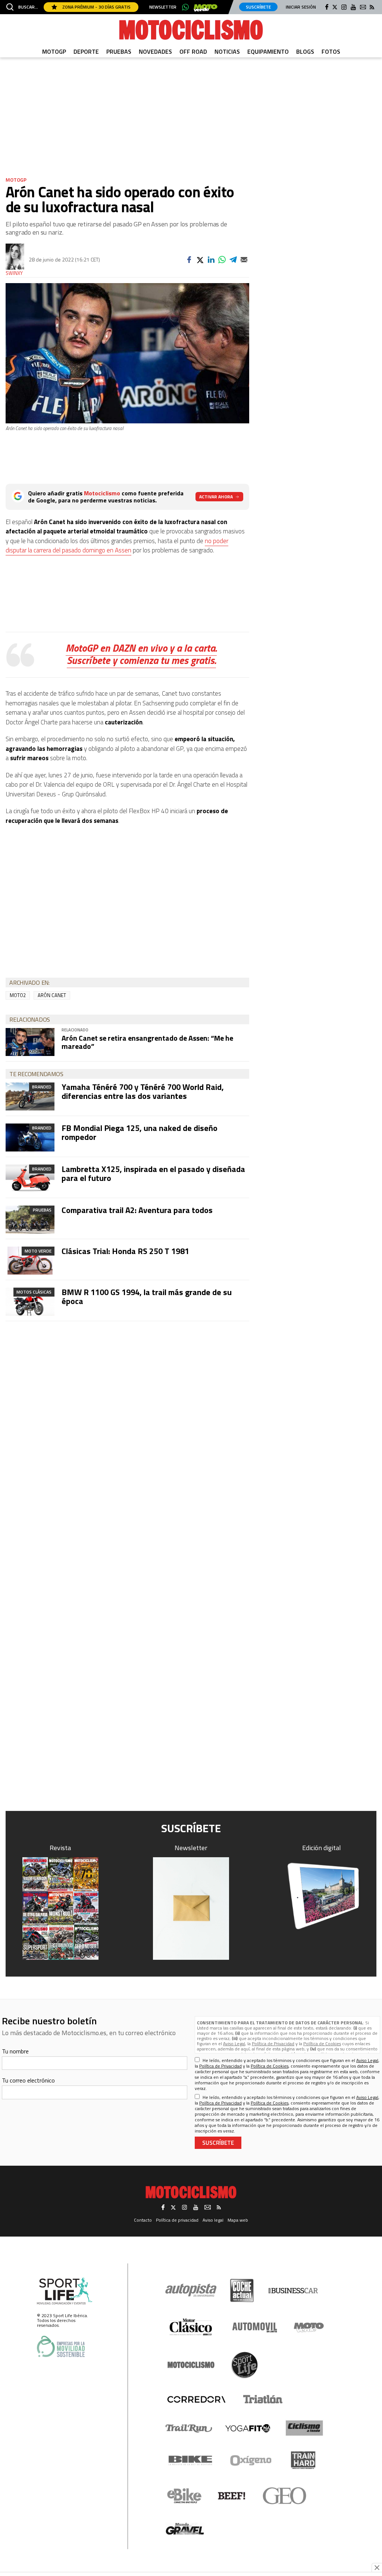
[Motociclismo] (191, 30)
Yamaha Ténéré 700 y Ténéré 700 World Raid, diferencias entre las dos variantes (143, 1091)
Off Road (193, 51)
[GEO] (285, 2496)
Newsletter (163, 7)
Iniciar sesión (301, 7)
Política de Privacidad (273, 2044)
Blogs (305, 51)
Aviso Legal (234, 2044)
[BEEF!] (232, 2496)
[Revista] (60, 1909)
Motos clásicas (34, 1292)
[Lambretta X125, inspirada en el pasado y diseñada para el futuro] (30, 1179)
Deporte (86, 51)
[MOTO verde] (206, 8)
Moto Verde (38, 1251)
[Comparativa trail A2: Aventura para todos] (30, 1220)
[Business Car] (293, 2291)
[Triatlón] (262, 2399)
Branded (42, 1087)
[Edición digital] (322, 1896)
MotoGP (54, 51)
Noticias (227, 51)
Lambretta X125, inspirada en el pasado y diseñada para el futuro (153, 1173)
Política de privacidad (177, 2220)
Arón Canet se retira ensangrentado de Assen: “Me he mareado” (147, 1042)
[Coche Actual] (242, 2290)
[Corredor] (196, 2399)
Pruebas (119, 51)
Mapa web (238, 2220)
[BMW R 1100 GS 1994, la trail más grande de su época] (30, 1302)
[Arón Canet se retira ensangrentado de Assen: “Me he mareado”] (30, 1042)
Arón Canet (52, 995)
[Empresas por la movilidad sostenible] (61, 2346)
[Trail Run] (189, 2428)
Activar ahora (216, 497)
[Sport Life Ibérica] (65, 2291)
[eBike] (184, 2496)
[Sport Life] (244, 2365)
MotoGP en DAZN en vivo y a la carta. (141, 648)
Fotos (331, 51)
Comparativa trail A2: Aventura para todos (137, 1210)
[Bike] (190, 2460)
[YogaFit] (248, 2428)
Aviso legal (213, 2220)
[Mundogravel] (185, 2529)
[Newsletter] (191, 1909)
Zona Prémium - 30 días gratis (96, 7)
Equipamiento (268, 51)
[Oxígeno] (252, 2460)
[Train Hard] (303, 2460)
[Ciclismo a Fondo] (304, 2428)
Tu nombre (15, 2051)
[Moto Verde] (309, 2327)
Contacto (143, 2220)
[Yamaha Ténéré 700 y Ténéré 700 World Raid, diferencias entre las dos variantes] (30, 1096)
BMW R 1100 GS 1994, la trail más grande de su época (147, 1297)
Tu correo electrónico (28, 2080)
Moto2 (18, 995)
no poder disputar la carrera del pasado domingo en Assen (117, 546)
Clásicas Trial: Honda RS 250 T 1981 (125, 1251)
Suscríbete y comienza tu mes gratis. (141, 660)
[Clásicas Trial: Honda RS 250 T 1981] (30, 1261)
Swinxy (14, 273)
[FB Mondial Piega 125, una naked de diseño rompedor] (30, 1137)
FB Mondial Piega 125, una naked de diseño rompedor (140, 1132)
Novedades (155, 51)
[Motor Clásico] (191, 2327)
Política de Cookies (322, 2044)
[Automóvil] (255, 2327)
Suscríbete (258, 7)
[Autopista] (191, 2290)
